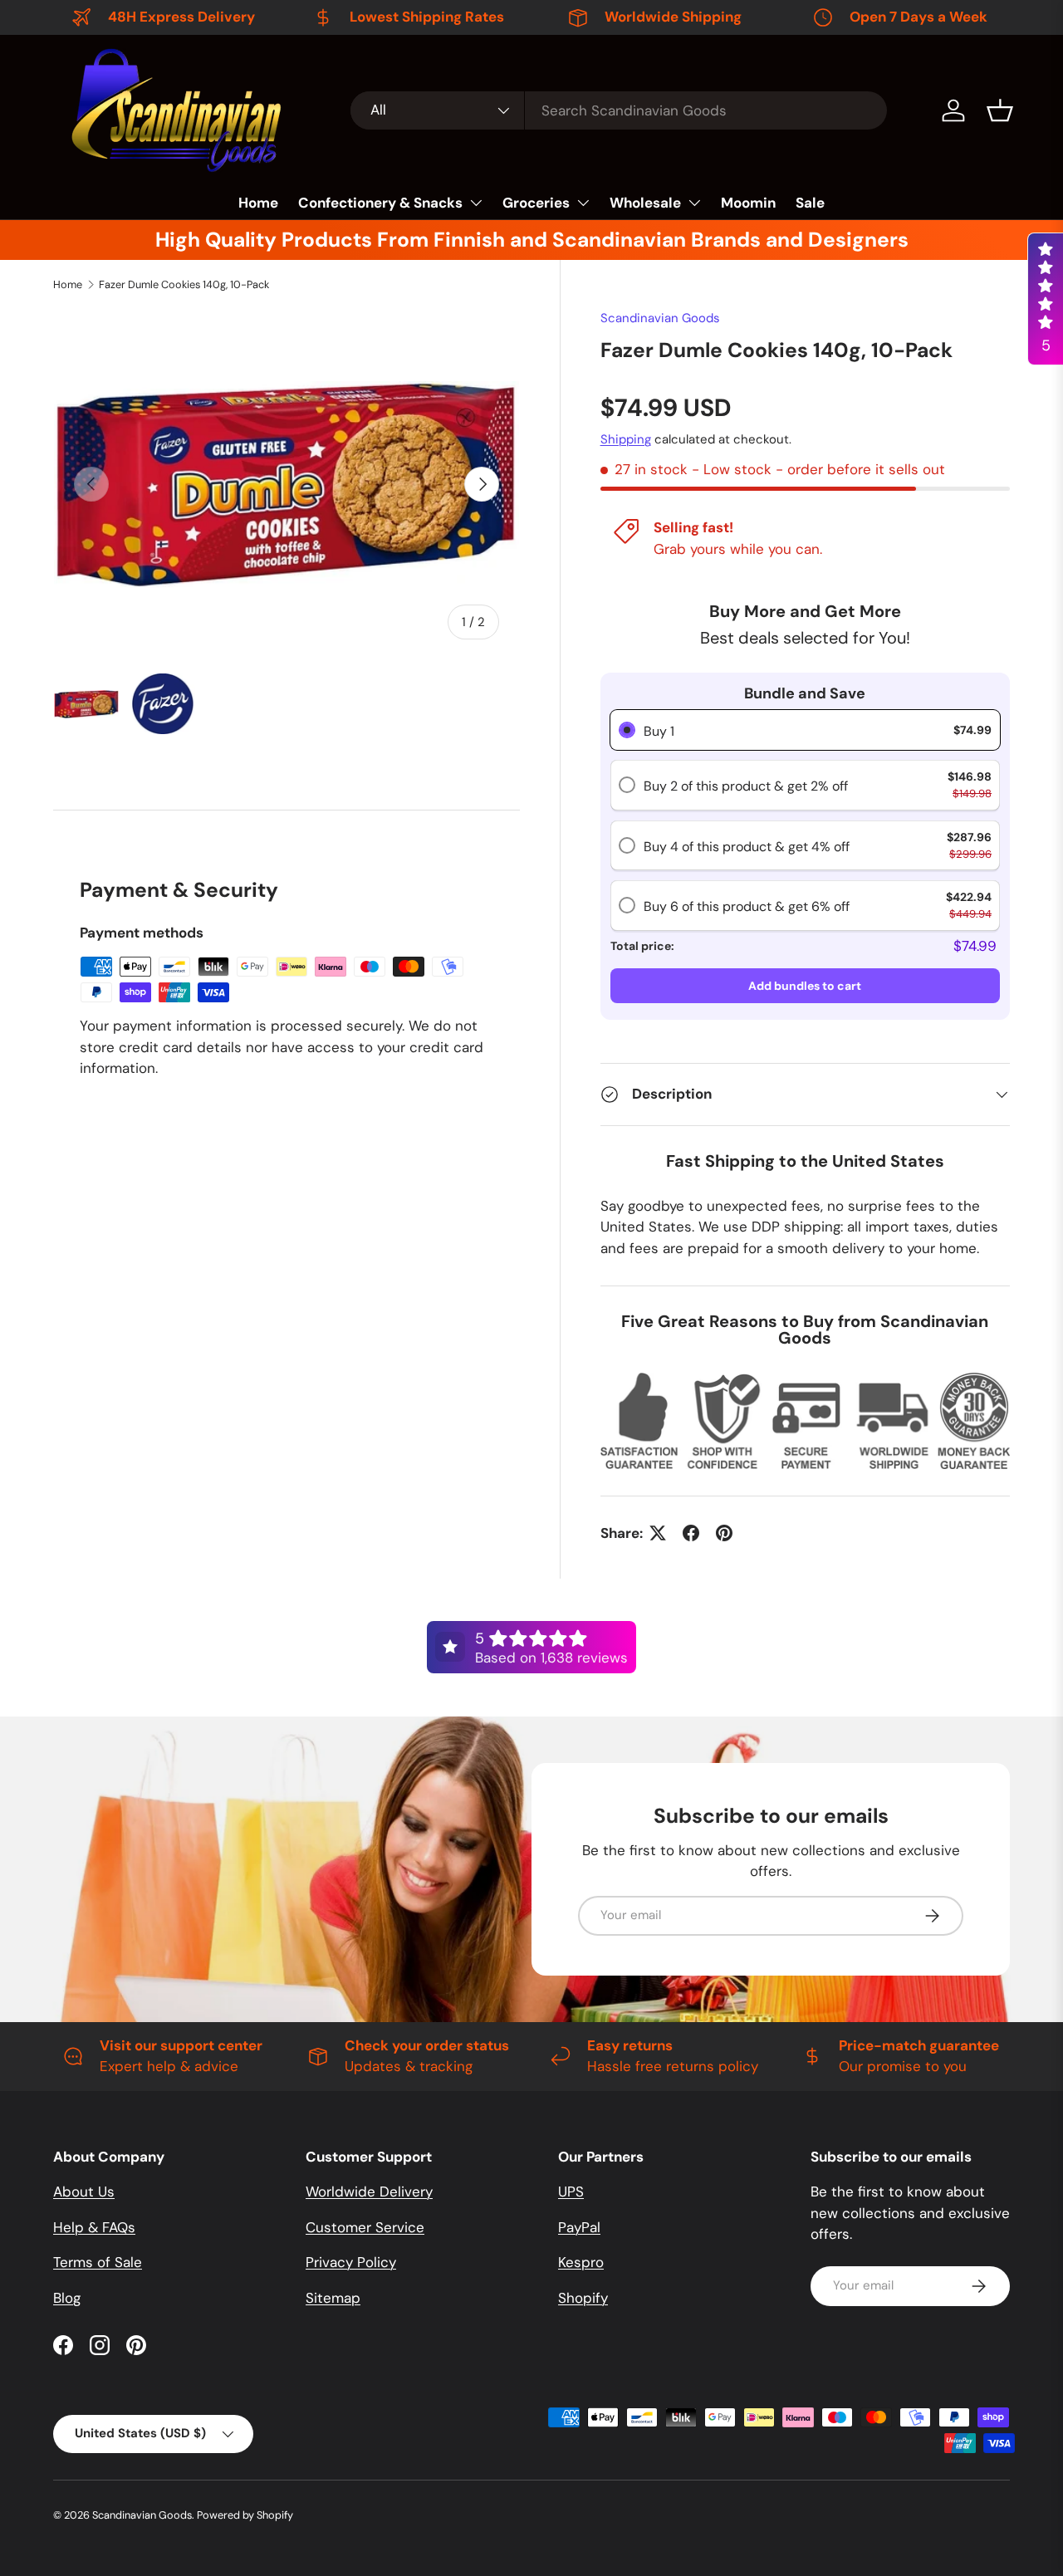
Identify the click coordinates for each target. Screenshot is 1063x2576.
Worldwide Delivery (369, 2192)
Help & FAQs (94, 2227)
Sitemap (333, 2298)
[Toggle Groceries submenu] (583, 203)
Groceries (536, 203)
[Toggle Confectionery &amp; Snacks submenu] (476, 203)
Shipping (626, 439)
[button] (1000, 110)
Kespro (581, 2262)
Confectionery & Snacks (380, 203)
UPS (571, 2192)
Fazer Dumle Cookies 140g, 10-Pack (184, 284)
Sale (810, 203)
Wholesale (645, 203)
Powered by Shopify (245, 2515)
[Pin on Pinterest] (724, 1533)
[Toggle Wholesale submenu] (694, 203)
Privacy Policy (351, 2262)
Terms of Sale (98, 2262)
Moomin (748, 203)
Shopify (583, 2298)
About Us (84, 2192)
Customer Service (365, 2227)
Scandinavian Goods (660, 318)
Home (258, 203)
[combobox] (619, 110)
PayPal (579, 2227)
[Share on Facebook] (691, 1533)
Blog (67, 2298)
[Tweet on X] (658, 1533)
